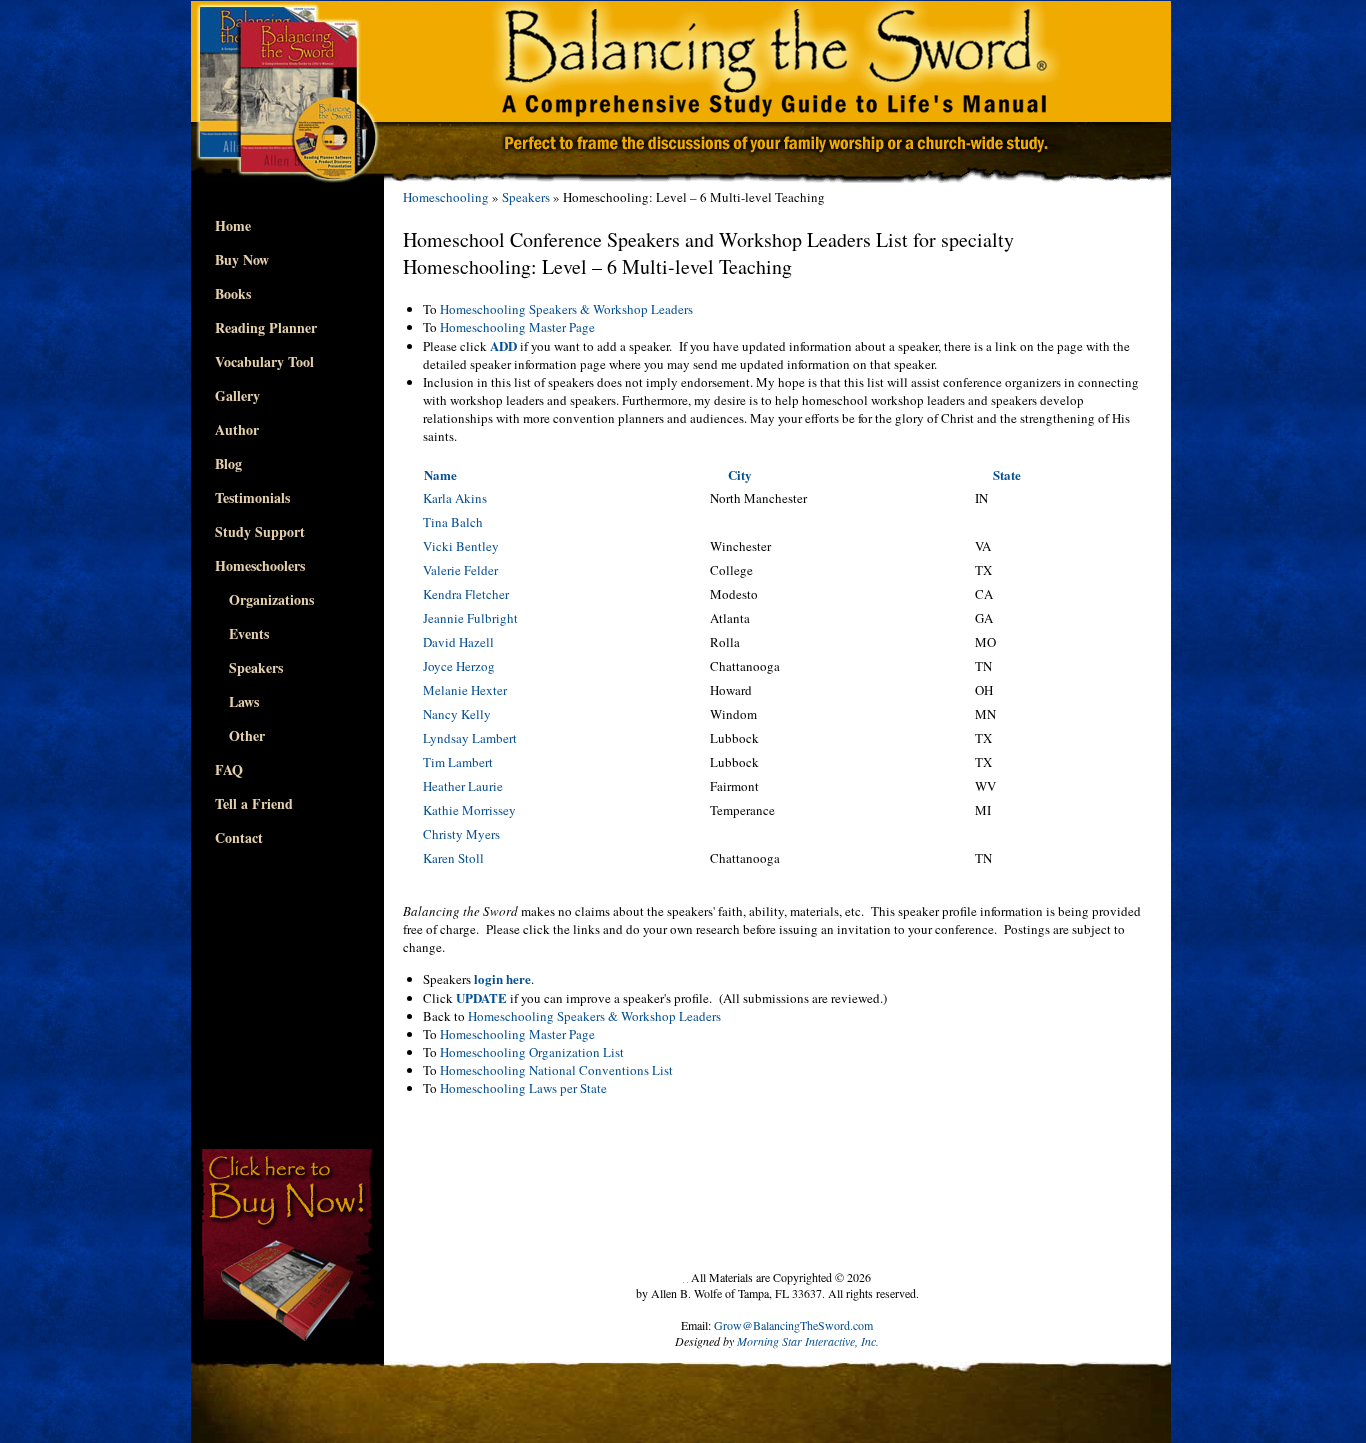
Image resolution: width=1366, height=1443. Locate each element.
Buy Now (242, 259)
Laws (237, 701)
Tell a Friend (254, 803)
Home (233, 225)
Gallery (237, 395)
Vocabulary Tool (264, 361)
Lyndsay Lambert (470, 738)
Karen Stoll (453, 858)
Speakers (249, 667)
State (1007, 474)
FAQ (229, 769)
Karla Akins (455, 498)
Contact (239, 837)
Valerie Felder (460, 570)
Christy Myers (461, 834)
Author (237, 429)
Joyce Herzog (459, 666)
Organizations (264, 599)
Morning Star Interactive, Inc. (808, 1341)
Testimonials (252, 497)
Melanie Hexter (465, 690)
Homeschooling (446, 197)
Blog (228, 463)
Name (440, 474)
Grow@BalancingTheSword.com (793, 1325)
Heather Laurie (463, 786)
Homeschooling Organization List (532, 1052)
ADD (503, 345)
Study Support (260, 531)
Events (242, 633)
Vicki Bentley (461, 546)
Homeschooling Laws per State (523, 1088)
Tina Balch (453, 522)
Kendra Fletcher (466, 594)
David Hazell (458, 642)
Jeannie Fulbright (470, 618)
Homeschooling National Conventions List (556, 1070)
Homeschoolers (260, 565)
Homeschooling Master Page (517, 327)
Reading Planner (266, 327)
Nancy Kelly (457, 714)
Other (240, 735)
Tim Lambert (458, 762)
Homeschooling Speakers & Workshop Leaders (566, 309)
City (740, 474)
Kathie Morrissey (469, 810)
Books (233, 293)
